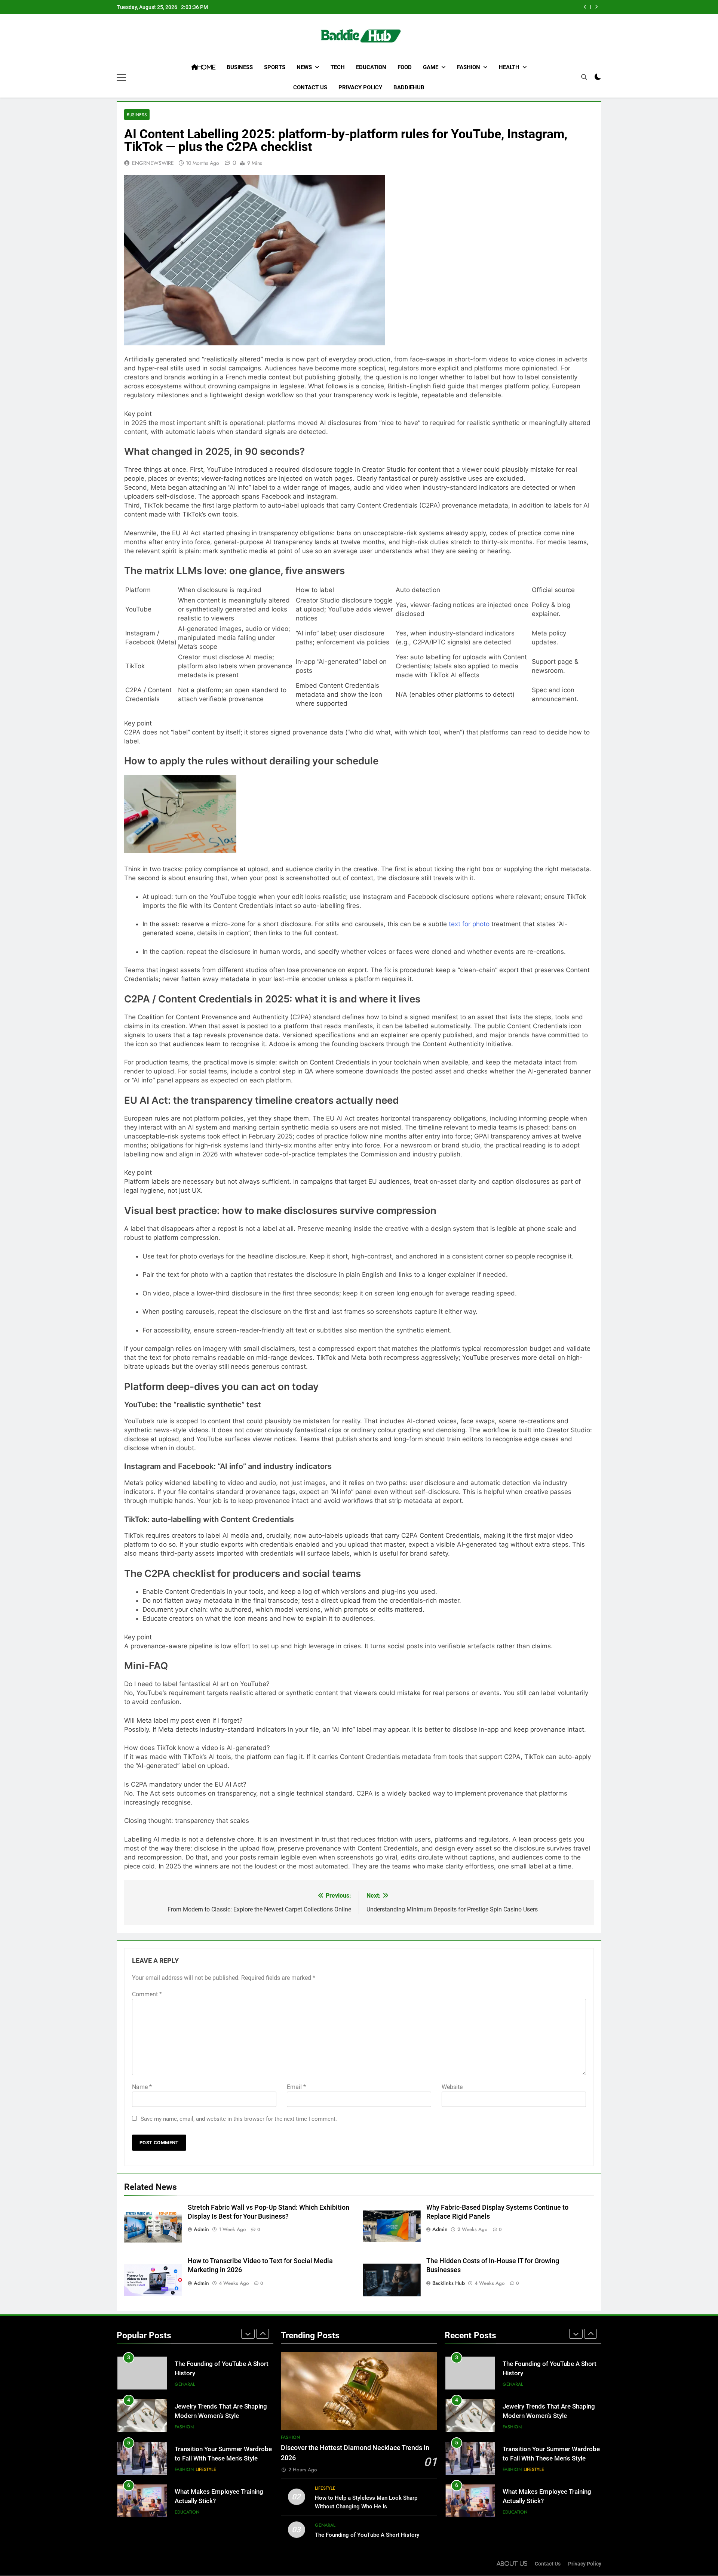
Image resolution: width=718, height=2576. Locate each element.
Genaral (325, 2525)
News (304, 67)
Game (431, 67)
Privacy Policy (360, 87)
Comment (147, 1994)
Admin (201, 2229)
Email (296, 2087)
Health (509, 67)
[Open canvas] (121, 77)
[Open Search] (584, 77)
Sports (275, 67)
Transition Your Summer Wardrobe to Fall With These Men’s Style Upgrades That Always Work (223, 2416)
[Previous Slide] (585, 7)
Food (405, 67)
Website (452, 2087)
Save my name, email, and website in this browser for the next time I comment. (239, 2119)
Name (142, 2087)
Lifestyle (206, 2427)
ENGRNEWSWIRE (153, 163)
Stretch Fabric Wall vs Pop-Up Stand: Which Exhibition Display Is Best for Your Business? (222, 2501)
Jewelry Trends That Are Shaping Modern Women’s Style (495, 7)
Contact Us (310, 87)
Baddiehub (409, 87)
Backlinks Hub (449, 2283)
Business (240, 67)
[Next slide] (596, 7)
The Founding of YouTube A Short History (367, 2535)
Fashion (469, 67)
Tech (338, 67)
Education (371, 67)
